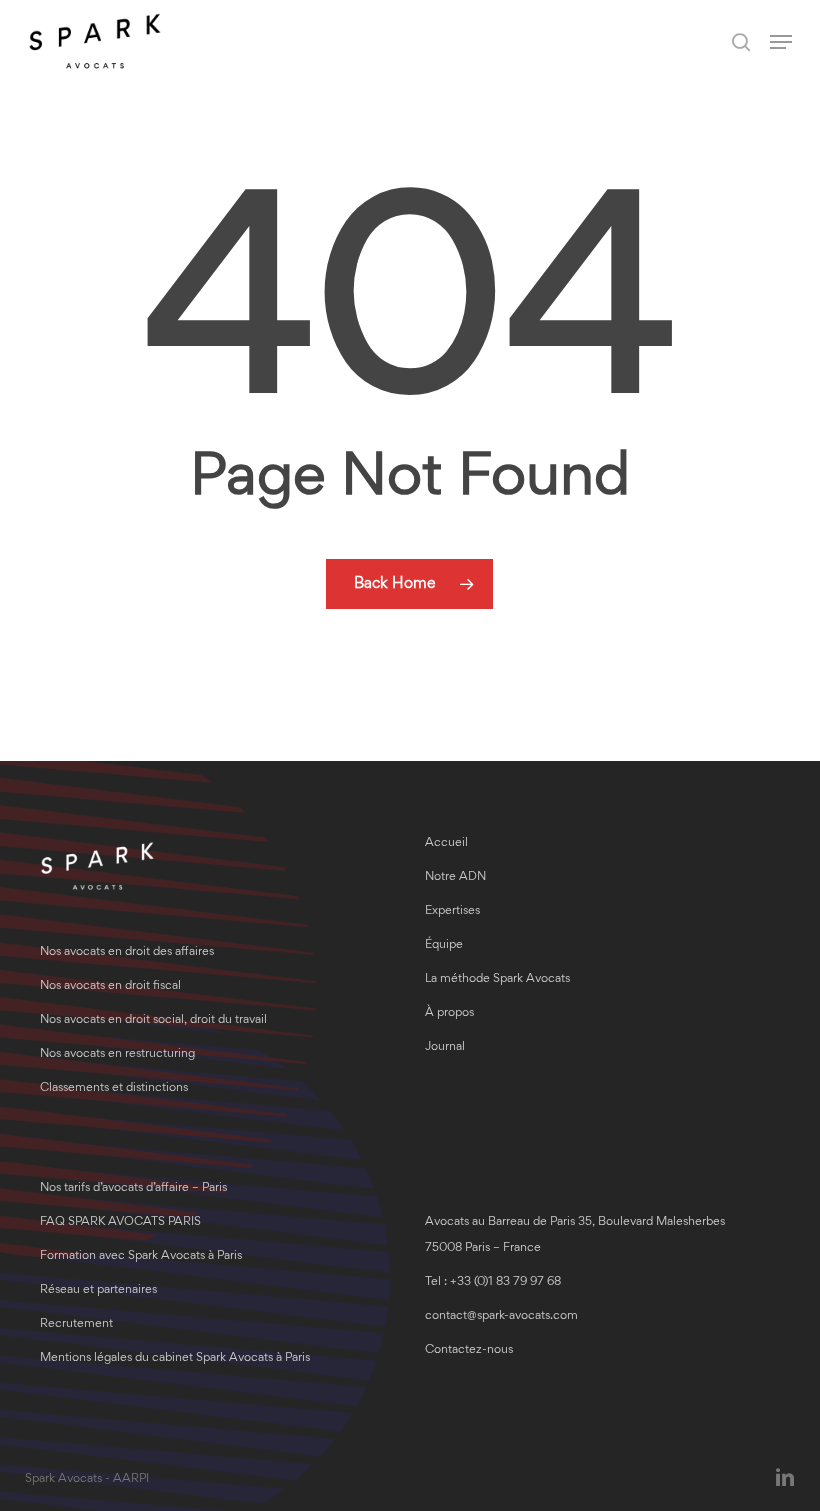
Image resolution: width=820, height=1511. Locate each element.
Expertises (452, 911)
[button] (781, 42)
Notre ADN (455, 877)
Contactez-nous (469, 1350)
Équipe (444, 945)
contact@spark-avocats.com (501, 1316)
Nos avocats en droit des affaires (127, 952)
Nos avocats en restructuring (117, 1054)
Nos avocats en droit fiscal (110, 986)
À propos (449, 1013)
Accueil (446, 843)
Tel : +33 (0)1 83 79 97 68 (493, 1282)
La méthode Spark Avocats (497, 979)
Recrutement (76, 1324)
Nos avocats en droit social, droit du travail (153, 1020)
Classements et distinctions (114, 1088)
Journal (445, 1047)
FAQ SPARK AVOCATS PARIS (120, 1222)
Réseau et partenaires (98, 1290)
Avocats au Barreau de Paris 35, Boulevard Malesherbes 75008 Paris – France (575, 1235)
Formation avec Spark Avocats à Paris (141, 1256)
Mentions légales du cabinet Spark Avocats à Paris (175, 1358)
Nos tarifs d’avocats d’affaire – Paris (133, 1188)
